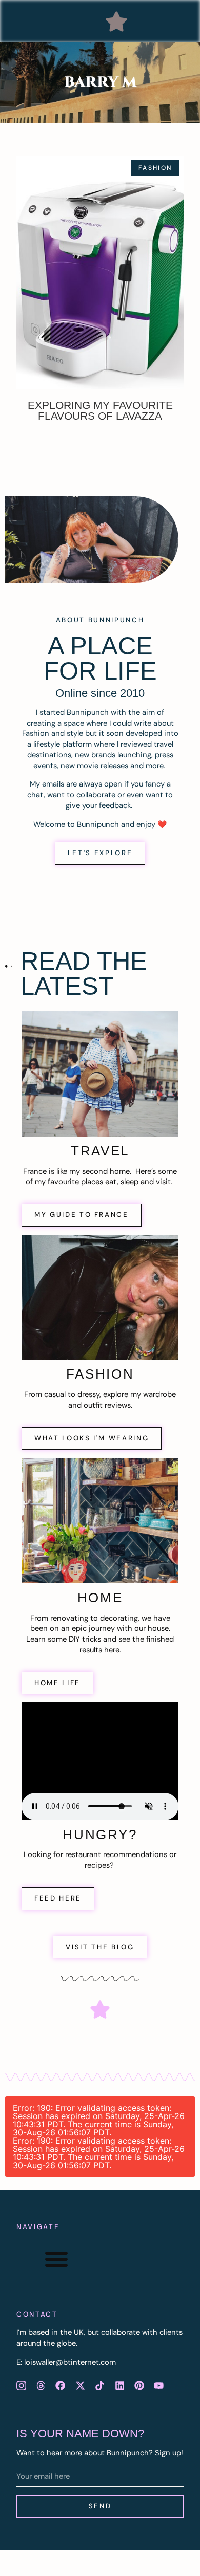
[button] (116, 21)
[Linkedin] (119, 2386)
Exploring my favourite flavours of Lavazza (100, 410)
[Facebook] (61, 2386)
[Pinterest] (139, 2386)
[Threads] (41, 2386)
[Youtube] (159, 2386)
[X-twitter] (80, 2386)
